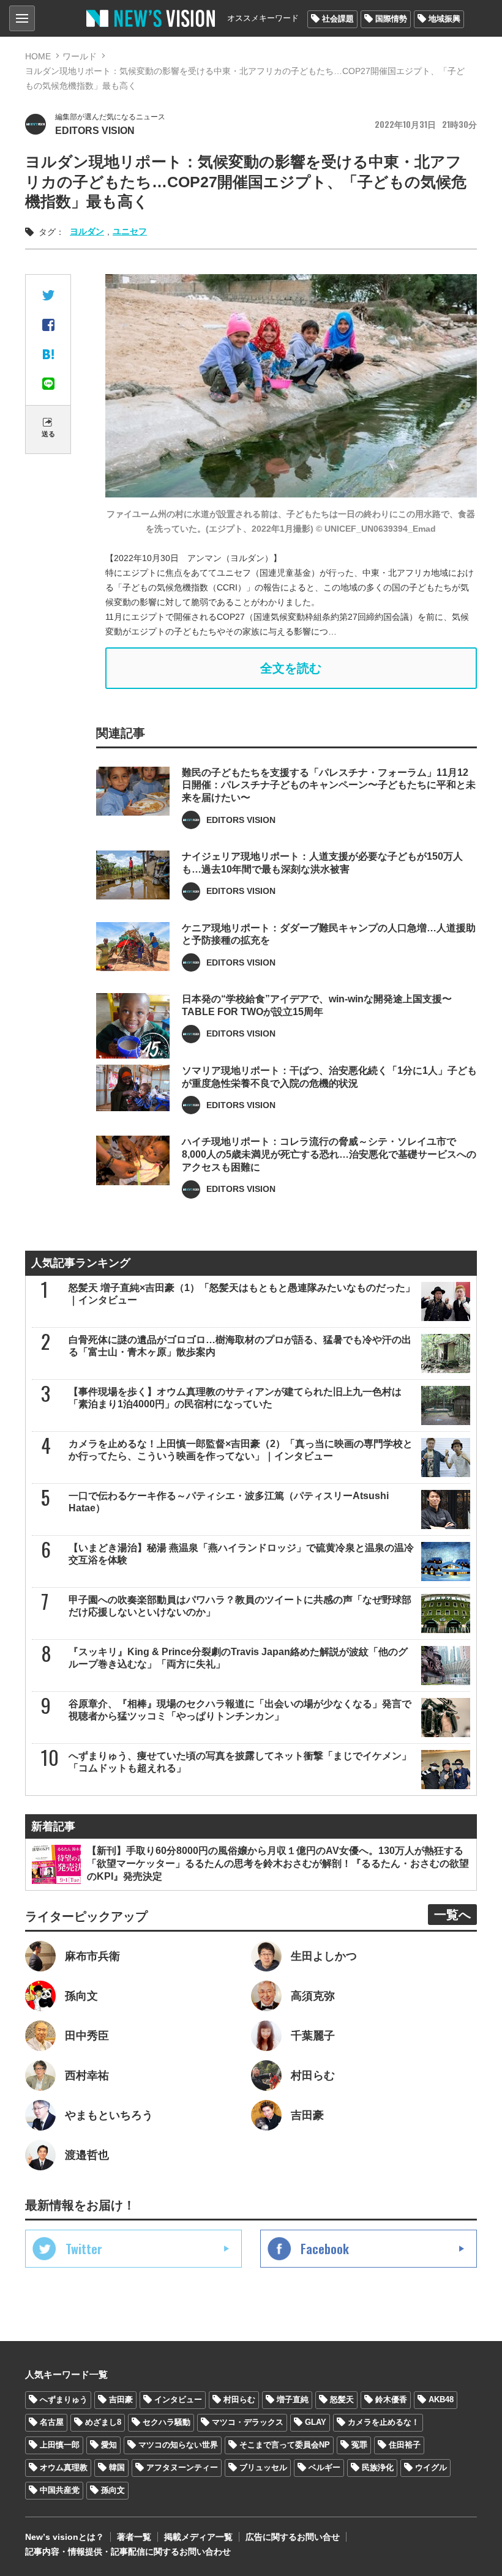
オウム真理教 (64, 2467)
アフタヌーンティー (182, 2467)
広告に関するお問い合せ (293, 2537)
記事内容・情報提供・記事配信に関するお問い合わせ (128, 2552)
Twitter (84, 2249)
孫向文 (113, 2490)
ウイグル (431, 2467)
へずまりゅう (64, 2399)
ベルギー (324, 2467)
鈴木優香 (391, 2399)
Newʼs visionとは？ (65, 2537)
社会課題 (338, 19)
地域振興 (444, 19)
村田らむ (239, 2399)
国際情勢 (391, 19)
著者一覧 (134, 2537)
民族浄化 (378, 2467)
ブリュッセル (263, 2467)
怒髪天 (342, 2399)
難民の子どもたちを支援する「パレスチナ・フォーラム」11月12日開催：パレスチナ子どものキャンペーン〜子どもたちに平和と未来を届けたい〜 (329, 785)
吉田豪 (121, 2399)
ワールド (80, 56)
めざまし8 (103, 2422)
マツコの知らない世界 (178, 2445)
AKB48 (441, 2399)
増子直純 (293, 2399)
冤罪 (359, 2445)
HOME (38, 56)
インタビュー (178, 2399)
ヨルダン (87, 231)
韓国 (117, 2467)
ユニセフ (130, 231)
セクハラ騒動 (167, 2422)
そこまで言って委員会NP (285, 2445)
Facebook (325, 2249)
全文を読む (291, 668)
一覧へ (452, 1915)
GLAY (316, 2422)
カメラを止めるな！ (384, 2422)
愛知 (109, 2445)
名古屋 (52, 2422)
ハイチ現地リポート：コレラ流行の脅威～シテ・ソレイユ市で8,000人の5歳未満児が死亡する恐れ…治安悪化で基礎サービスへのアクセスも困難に (329, 1154)
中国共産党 (60, 2490)
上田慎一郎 (60, 2445)
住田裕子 (405, 2445)
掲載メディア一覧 (198, 2537)
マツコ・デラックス (248, 2422)
